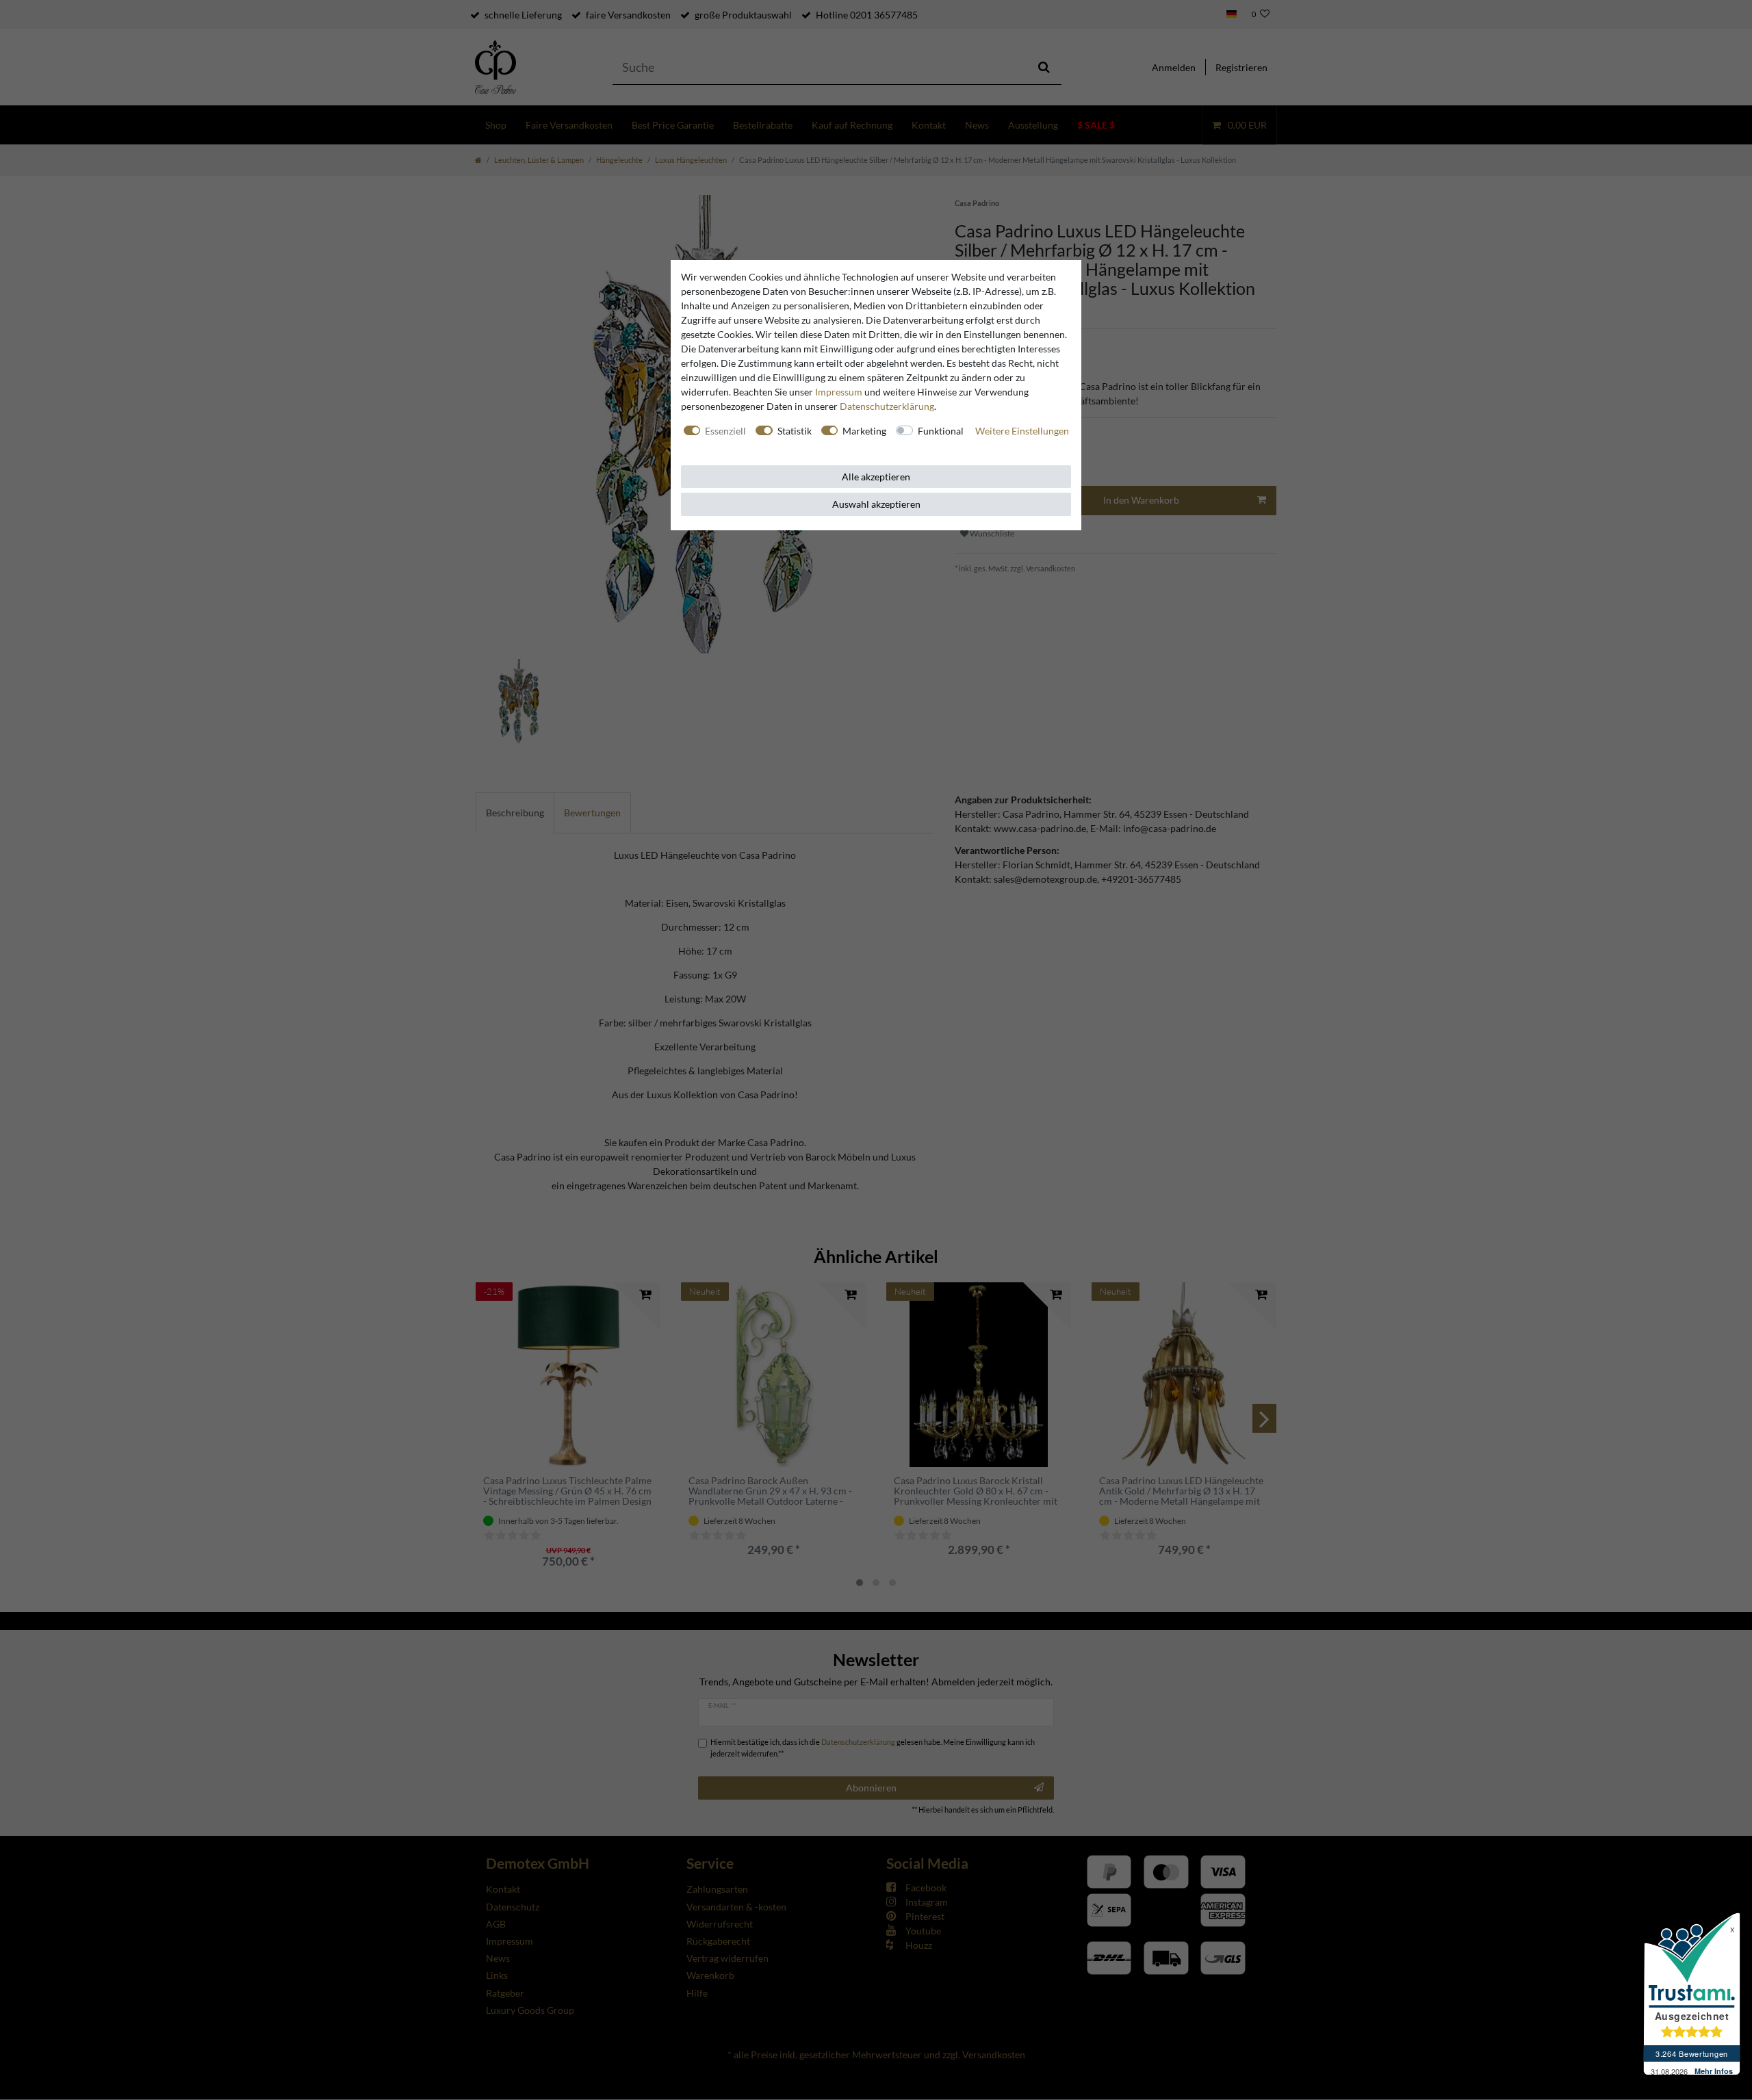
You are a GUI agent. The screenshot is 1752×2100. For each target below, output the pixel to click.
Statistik (795, 431)
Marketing (864, 431)
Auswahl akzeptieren (876, 504)
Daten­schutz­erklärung (887, 406)
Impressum (839, 392)
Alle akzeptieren (876, 477)
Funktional (941, 431)
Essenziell (725, 431)
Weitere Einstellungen (1022, 431)
